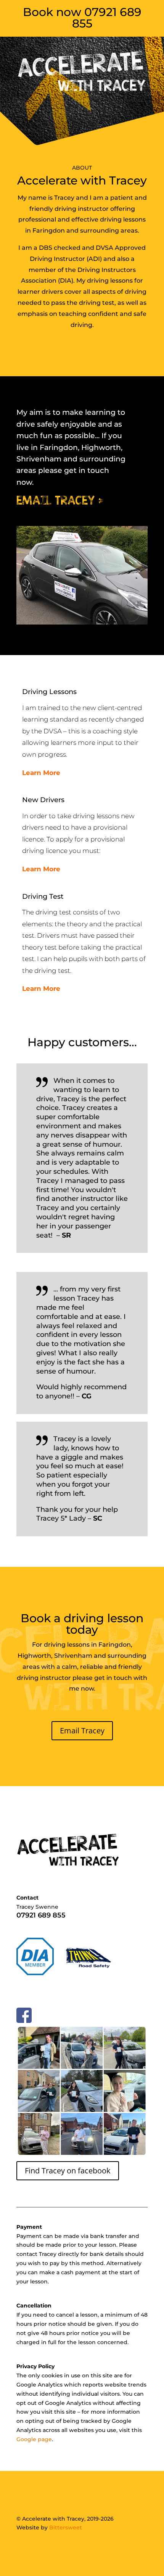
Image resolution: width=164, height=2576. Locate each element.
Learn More (41, 773)
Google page (34, 2439)
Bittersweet (66, 2527)
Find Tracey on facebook (68, 2171)
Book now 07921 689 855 (82, 18)
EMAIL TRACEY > (60, 500)
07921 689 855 (41, 1915)
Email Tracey (82, 1731)
